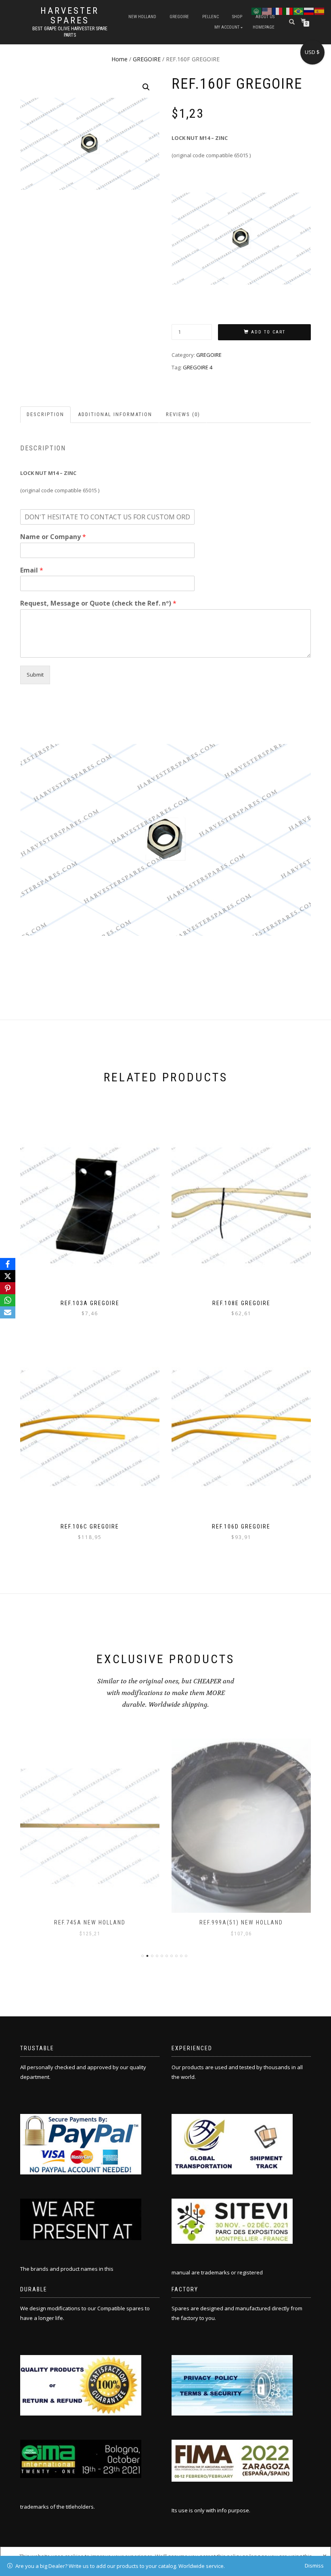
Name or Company (53, 537)
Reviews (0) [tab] (183, 414)
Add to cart (268, 332)
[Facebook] (8, 1264)
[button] (146, 87)
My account (227, 27)
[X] (8, 1276)
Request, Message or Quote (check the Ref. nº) (98, 603)
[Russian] (309, 10)
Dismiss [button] (314, 2566)
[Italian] (288, 10)
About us (265, 17)
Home (119, 59)
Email (32, 570)
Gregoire (179, 17)
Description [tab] (45, 414)
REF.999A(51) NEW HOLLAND (90, 1922)
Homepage (264, 27)
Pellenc (211, 17)
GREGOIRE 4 (198, 367)
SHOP (237, 17)
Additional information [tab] (115, 414)
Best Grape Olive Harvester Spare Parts (70, 32)
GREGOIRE (147, 59)
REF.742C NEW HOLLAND (241, 1922)
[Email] (8, 1312)
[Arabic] (257, 10)
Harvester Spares (70, 16)
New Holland (142, 17)
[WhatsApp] (8, 1300)
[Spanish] (320, 10)
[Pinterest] (8, 1288)
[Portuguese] (299, 10)
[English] (267, 10)
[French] (278, 10)
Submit (35, 675)
